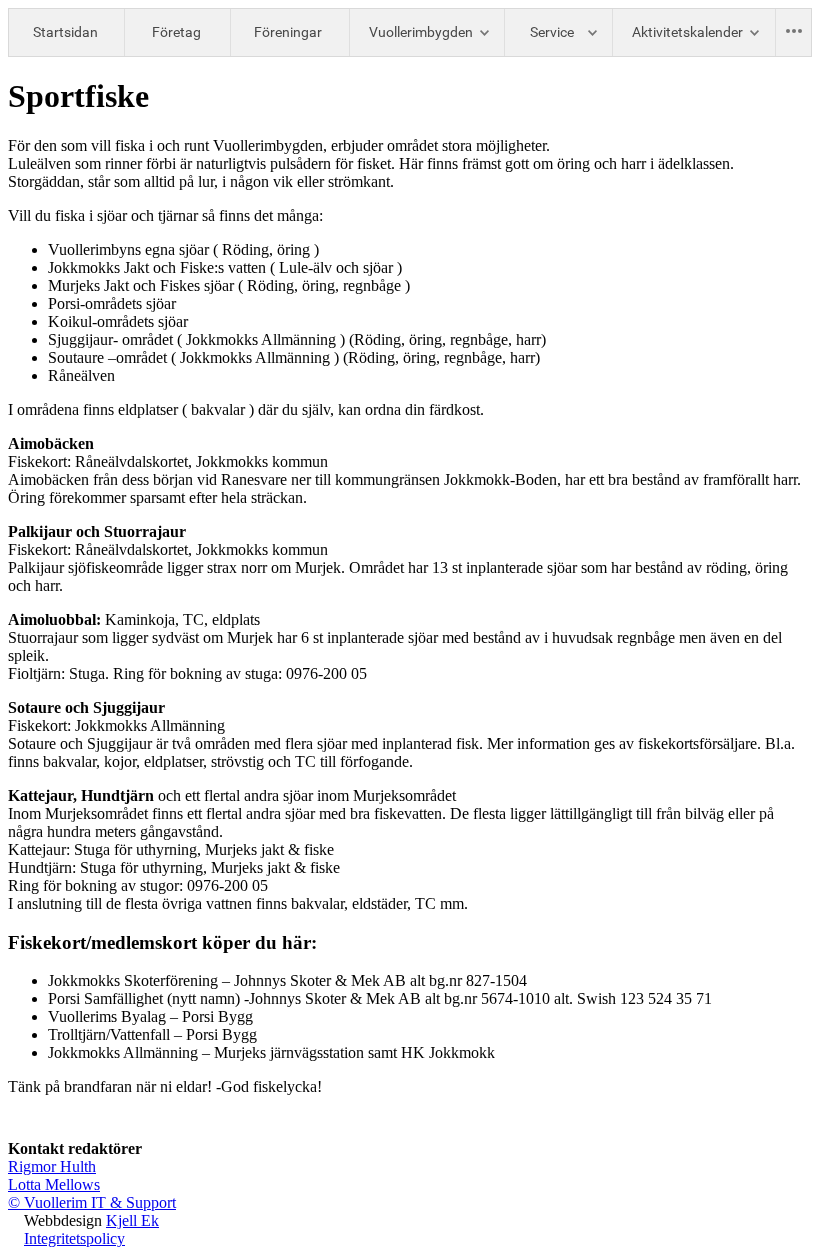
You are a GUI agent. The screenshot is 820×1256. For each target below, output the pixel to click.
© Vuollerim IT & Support (92, 1202)
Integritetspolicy (74, 1238)
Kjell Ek (132, 1220)
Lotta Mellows (54, 1184)
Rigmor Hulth (52, 1166)
